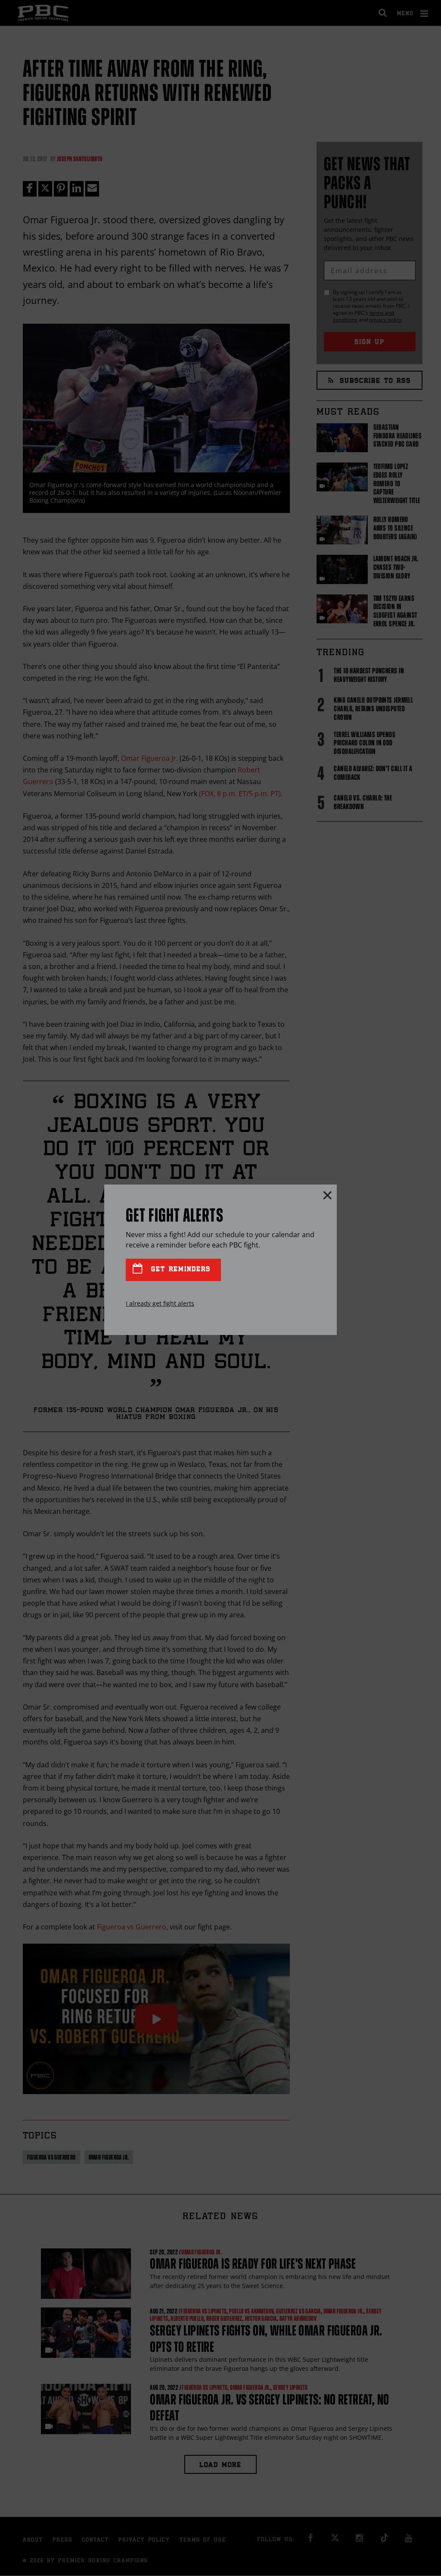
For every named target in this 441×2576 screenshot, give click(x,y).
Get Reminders (179, 1270)
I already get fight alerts (160, 1303)
